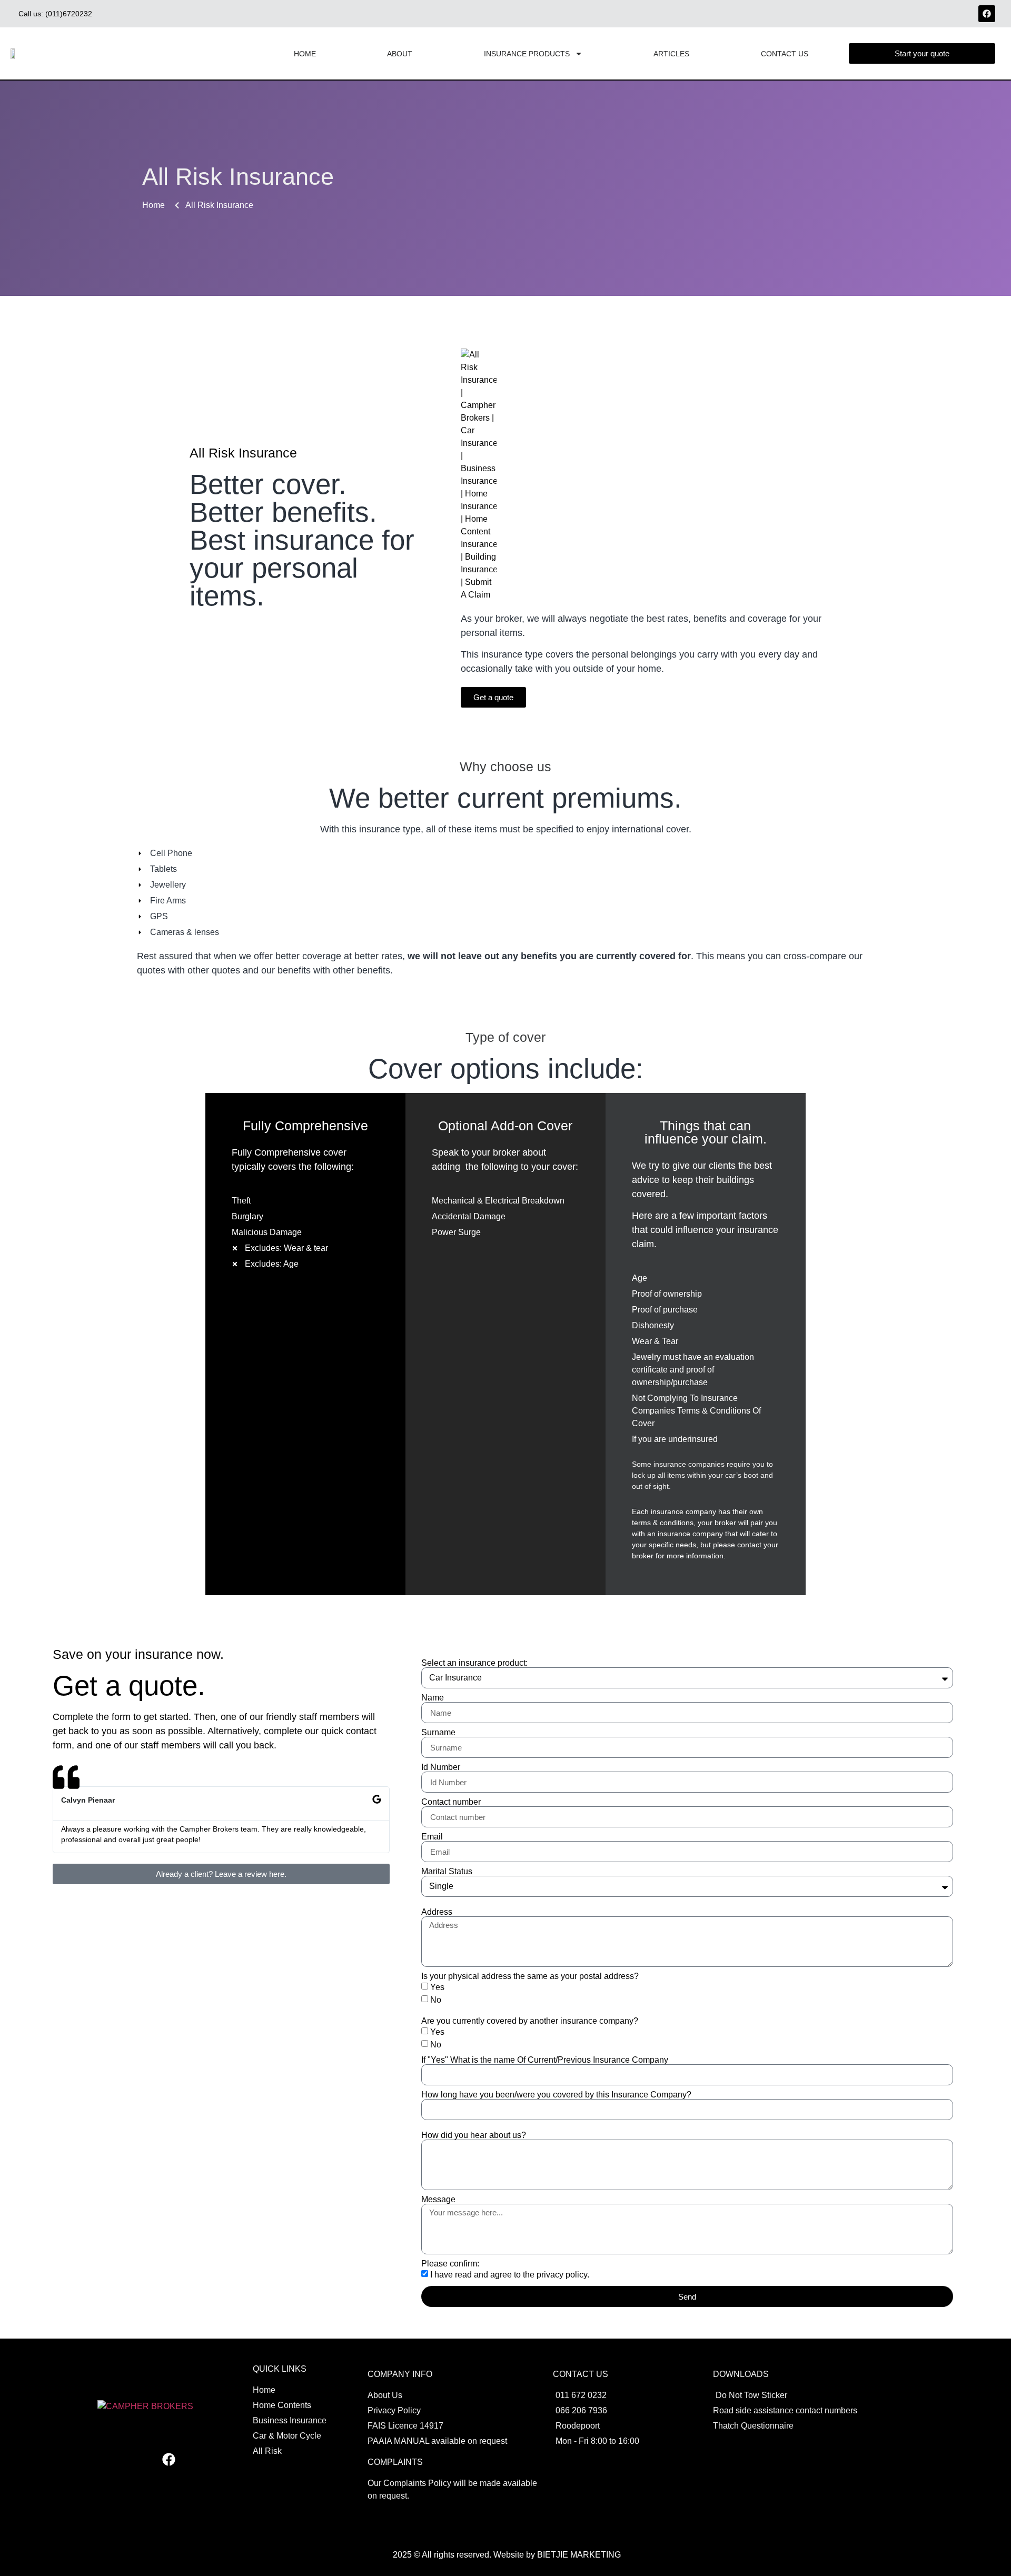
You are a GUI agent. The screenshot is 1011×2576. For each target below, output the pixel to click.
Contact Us (785, 54)
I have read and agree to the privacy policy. (510, 2275)
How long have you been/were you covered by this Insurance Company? (556, 2095)
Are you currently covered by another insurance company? (530, 2021)
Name (433, 1698)
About (400, 54)
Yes (437, 1987)
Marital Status (447, 1872)
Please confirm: (450, 2264)
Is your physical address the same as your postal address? (530, 1976)
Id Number (441, 1767)
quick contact (349, 1731)
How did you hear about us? (474, 2135)
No (436, 2000)
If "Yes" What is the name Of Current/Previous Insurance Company (545, 2060)
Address (437, 1912)
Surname (438, 1733)
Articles (671, 54)
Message (438, 2200)
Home (305, 54)
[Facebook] (987, 14)
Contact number (451, 1802)
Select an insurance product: (474, 1663)
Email (432, 1837)
